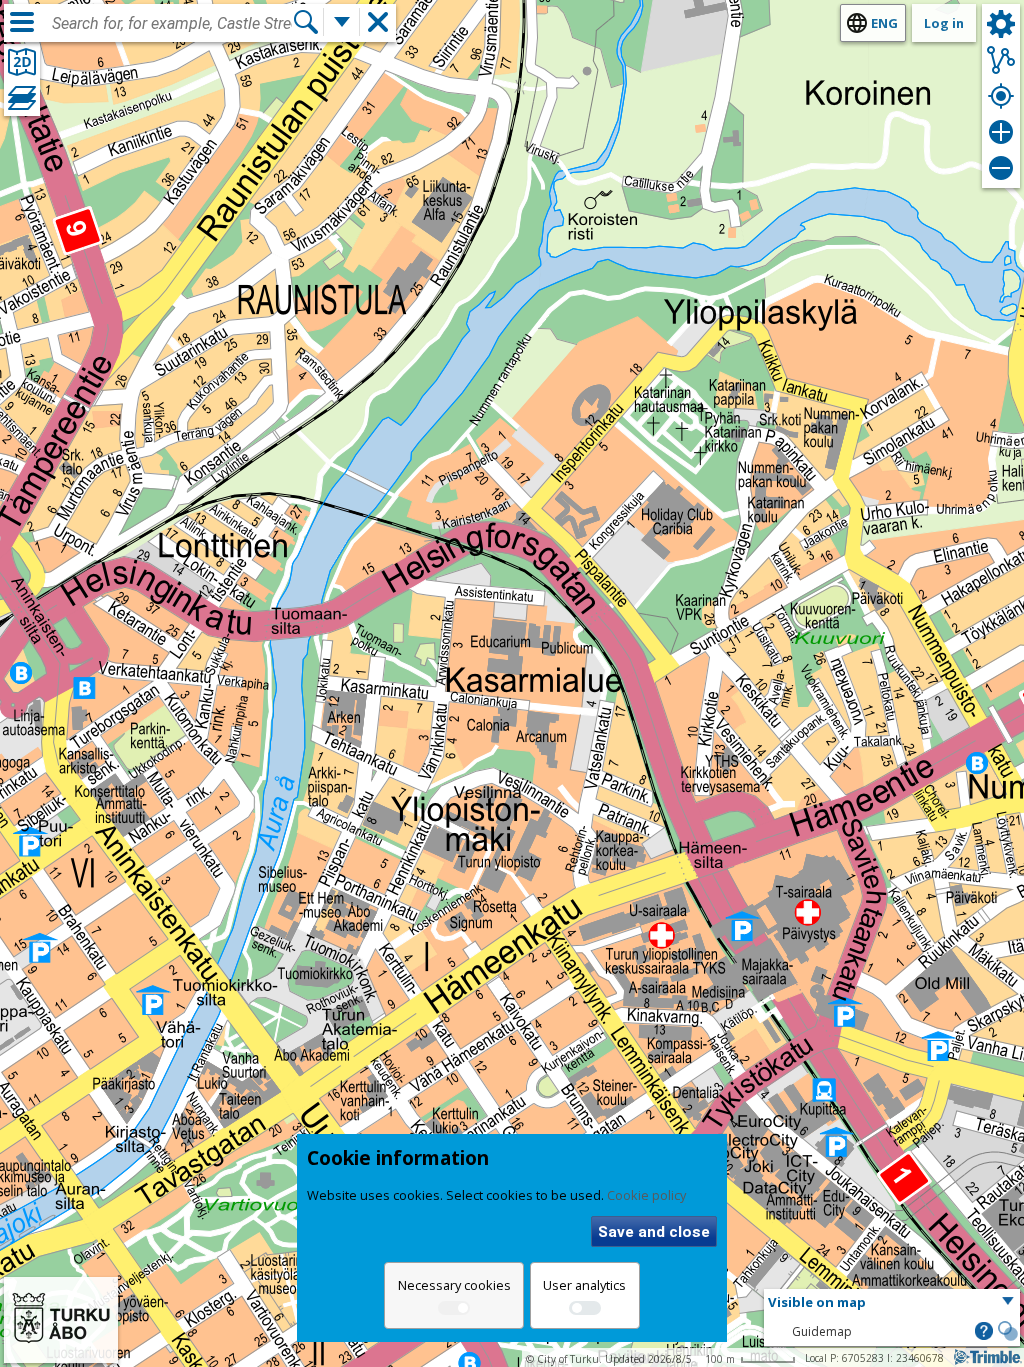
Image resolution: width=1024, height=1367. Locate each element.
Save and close (654, 1232)
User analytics (584, 1285)
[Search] (306, 22)
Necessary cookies (454, 1285)
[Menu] (22, 22)
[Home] (61, 1350)
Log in (944, 23)
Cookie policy (646, 1195)
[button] (892, 1303)
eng (884, 23)
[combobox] (172, 24)
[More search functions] (342, 22)
